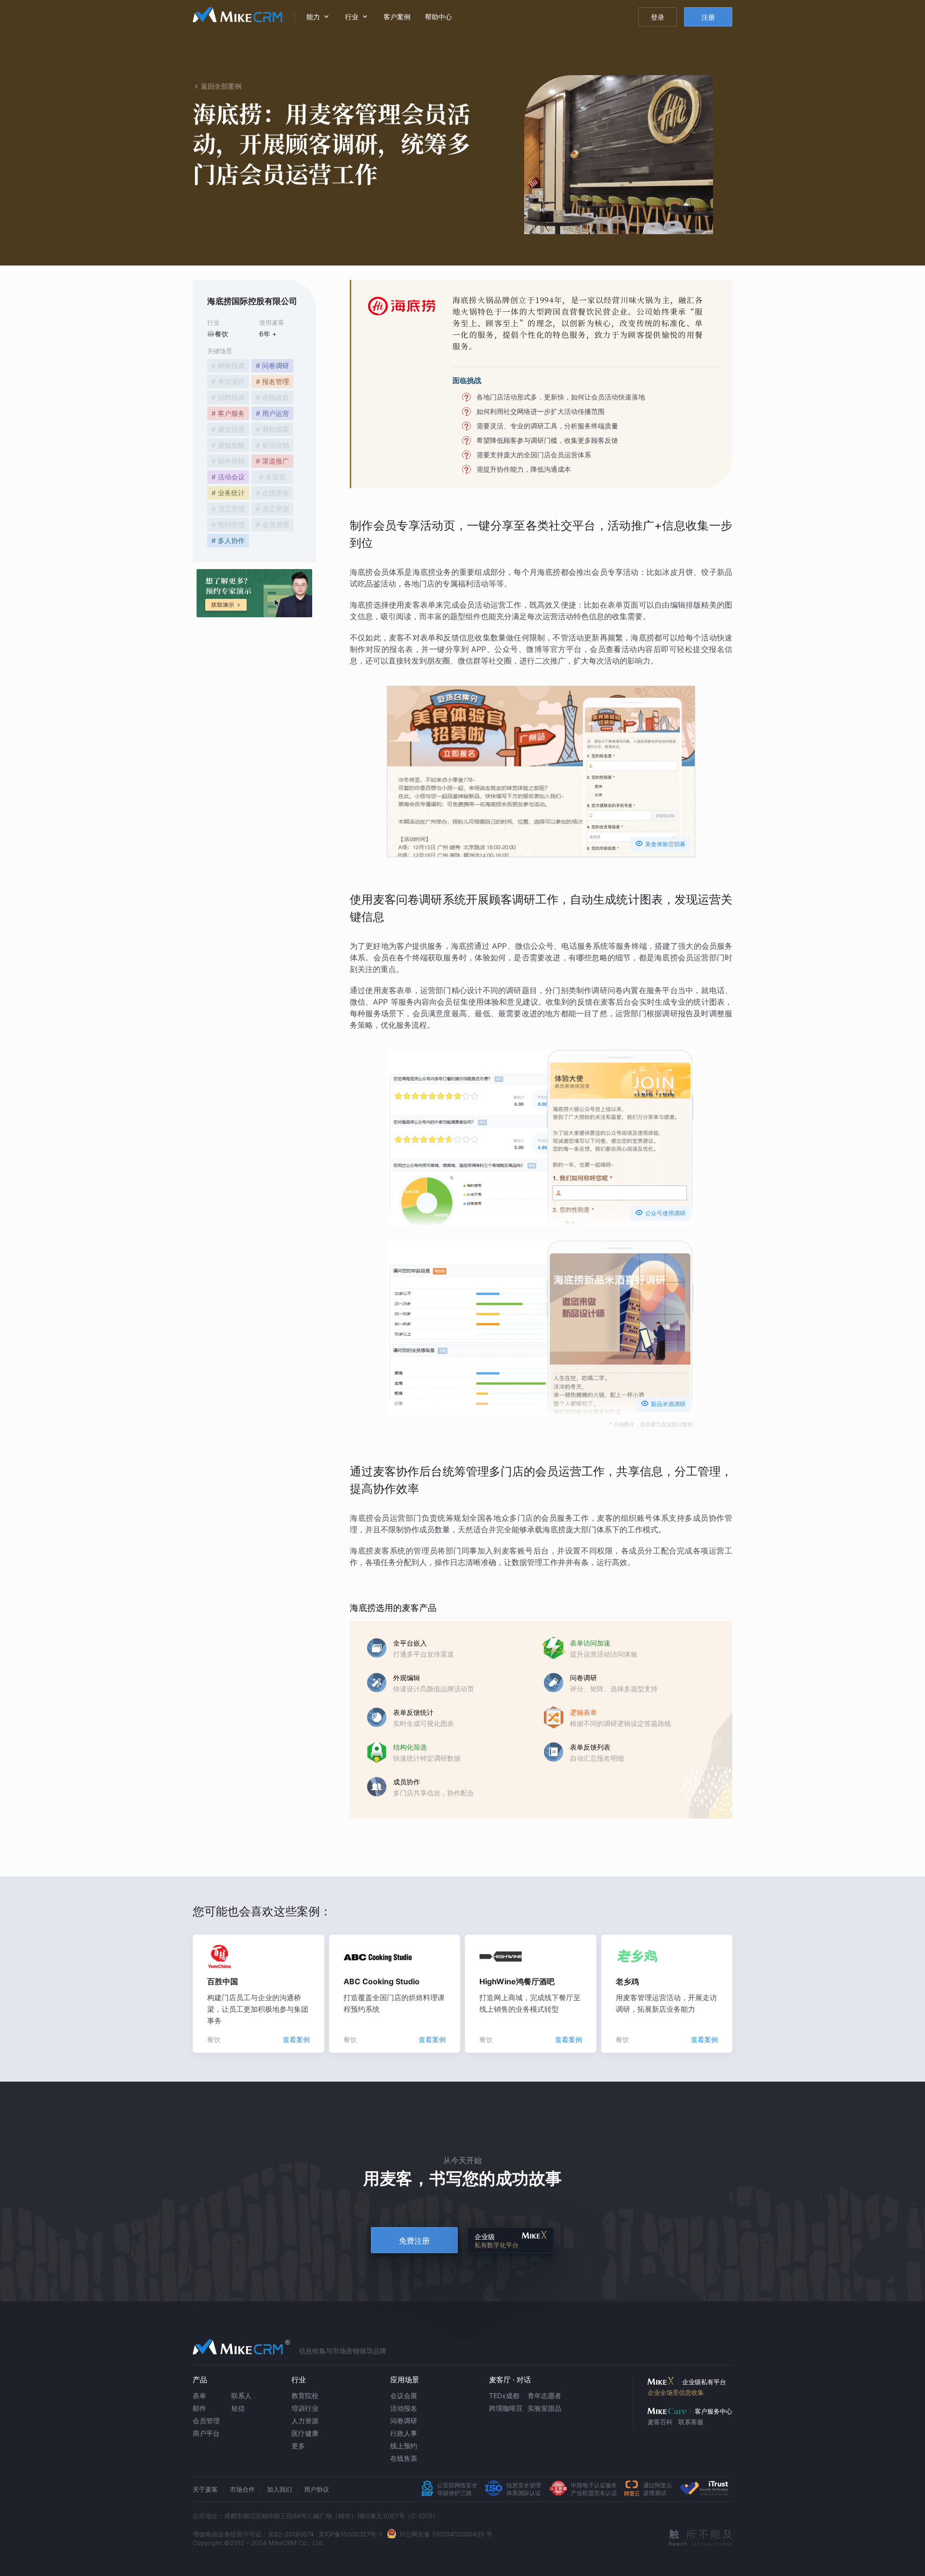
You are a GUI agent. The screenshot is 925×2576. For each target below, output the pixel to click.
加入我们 (279, 2489)
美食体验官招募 (660, 843)
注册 (708, 17)
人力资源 (305, 2421)
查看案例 (296, 2039)
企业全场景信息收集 (676, 2392)
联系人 (241, 2396)
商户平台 (206, 2433)
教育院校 (305, 2396)
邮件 (199, 2408)
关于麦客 (205, 2489)
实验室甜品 (544, 2408)
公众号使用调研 (660, 1213)
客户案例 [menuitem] (397, 17)
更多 (298, 2446)
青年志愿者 (544, 2396)
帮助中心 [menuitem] (438, 17)
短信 (238, 2408)
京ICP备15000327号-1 (350, 2534)
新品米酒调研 (663, 1403)
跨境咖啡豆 (506, 2408)
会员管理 (206, 2421)
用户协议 (317, 2489)
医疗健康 (305, 2433)
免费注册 (414, 2241)
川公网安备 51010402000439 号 (446, 2534)
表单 (199, 2396)
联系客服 (691, 2422)
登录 (658, 17)
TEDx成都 (504, 2396)
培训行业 (305, 2408)
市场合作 (242, 2489)
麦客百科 (660, 2422)
